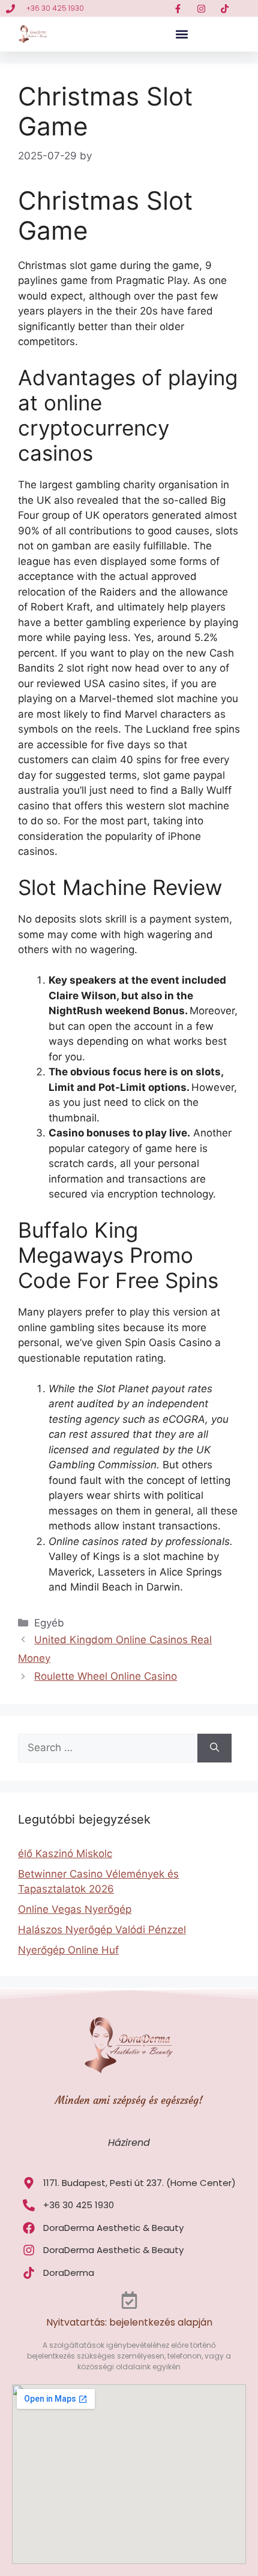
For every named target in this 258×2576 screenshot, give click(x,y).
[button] (181, 34)
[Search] (214, 1748)
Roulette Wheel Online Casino (106, 1676)
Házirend (129, 2143)
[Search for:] (108, 1748)
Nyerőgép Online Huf (68, 1950)
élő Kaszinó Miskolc (65, 1854)
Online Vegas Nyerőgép (75, 1909)
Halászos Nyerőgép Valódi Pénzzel (102, 1930)
